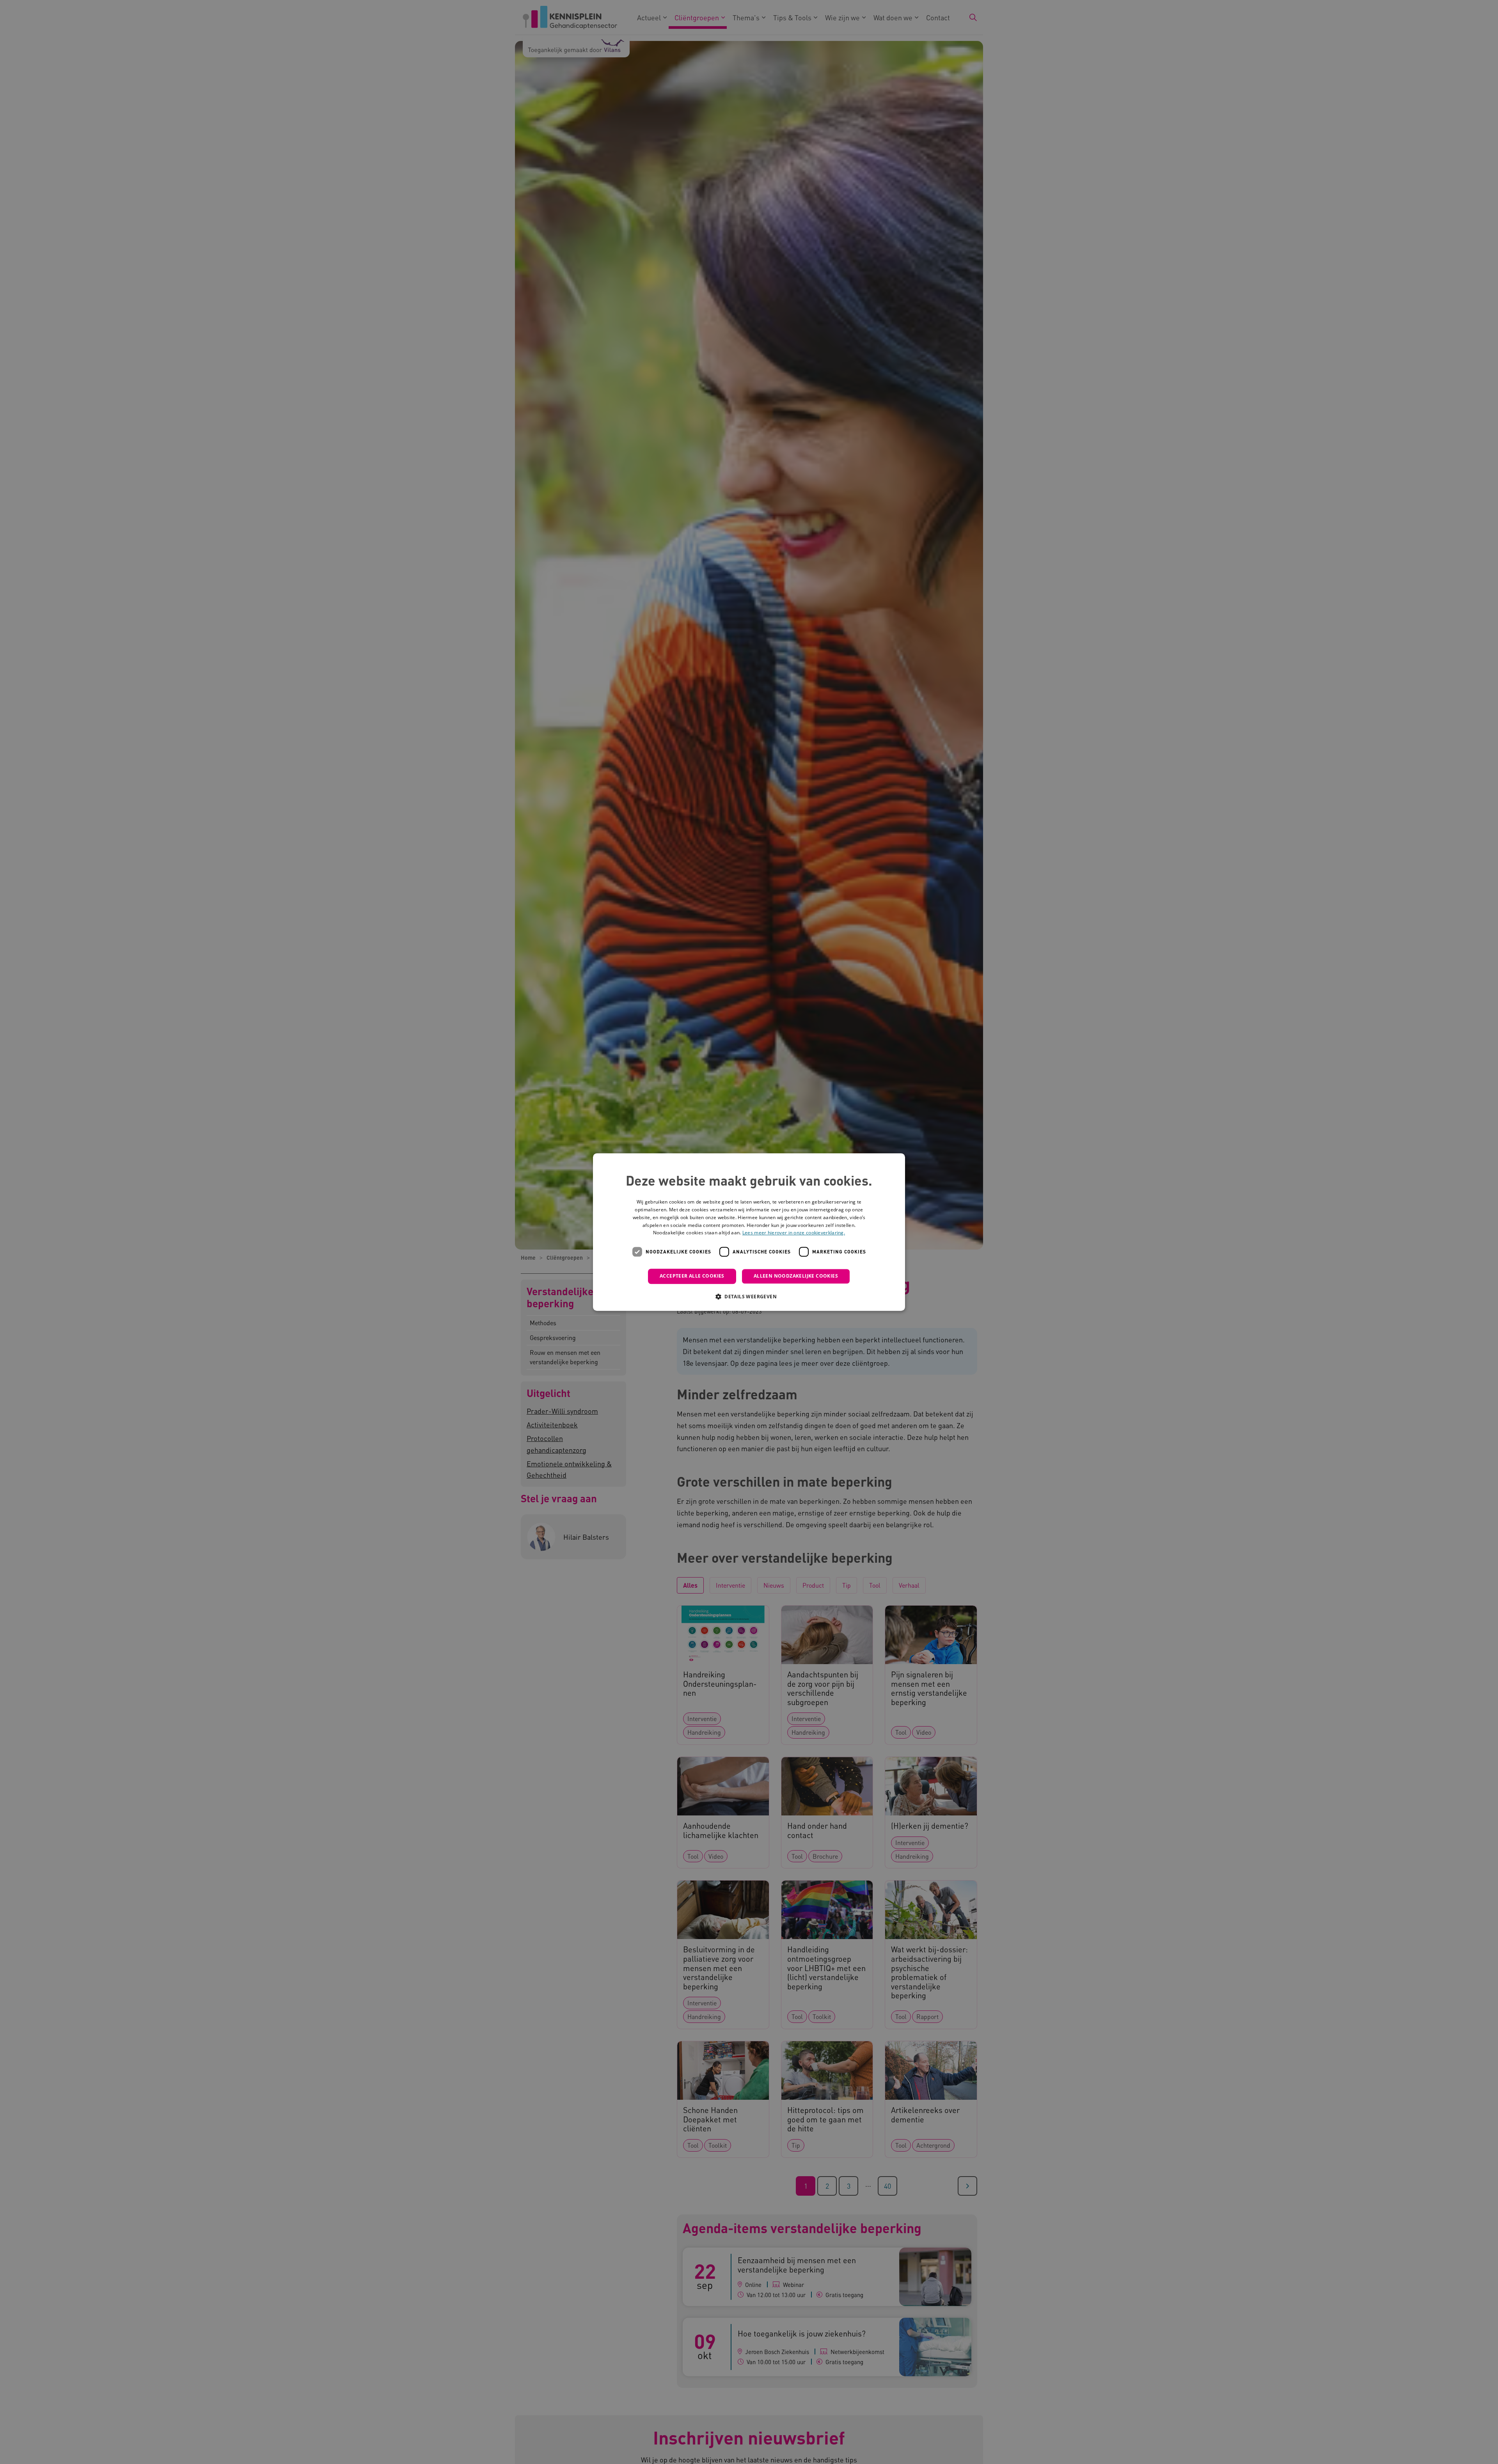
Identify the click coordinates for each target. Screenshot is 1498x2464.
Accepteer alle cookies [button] (692, 1276)
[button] (749, 1296)
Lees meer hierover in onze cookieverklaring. (794, 1233)
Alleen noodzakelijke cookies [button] (796, 1276)
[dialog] (749, 1232)
